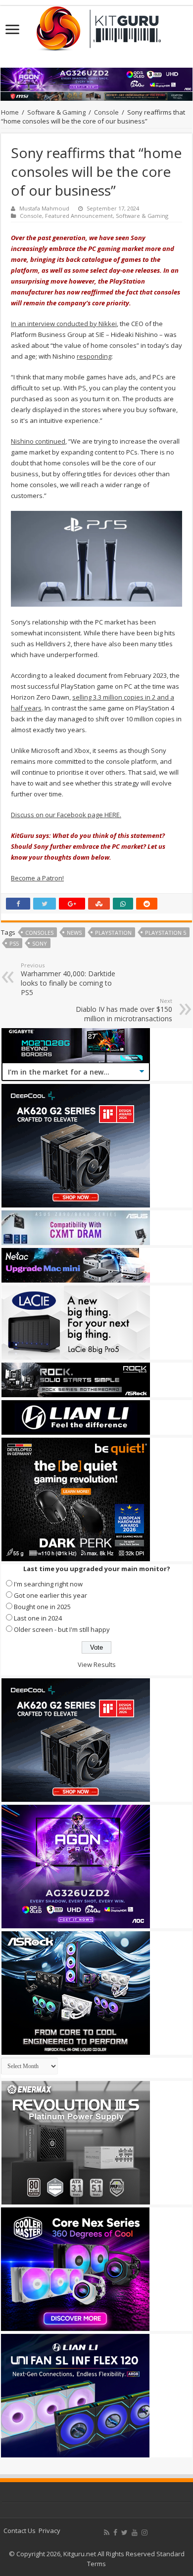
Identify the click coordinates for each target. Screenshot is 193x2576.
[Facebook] (115, 2533)
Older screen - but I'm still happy (62, 1629)
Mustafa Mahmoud (44, 208)
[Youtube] (135, 2533)
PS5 (14, 943)
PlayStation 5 (166, 933)
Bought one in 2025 (42, 1607)
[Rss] (107, 2533)
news (74, 933)
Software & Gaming (56, 112)
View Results (97, 1664)
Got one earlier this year (50, 1595)
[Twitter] (124, 2533)
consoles (39, 933)
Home (10, 112)
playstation (113, 933)
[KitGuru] (96, 25)
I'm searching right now (48, 1584)
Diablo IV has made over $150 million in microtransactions (124, 1010)
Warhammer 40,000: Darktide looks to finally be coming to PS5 (68, 979)
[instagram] (145, 2533)
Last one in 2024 (38, 1618)
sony (40, 943)
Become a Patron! (37, 878)
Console (106, 112)
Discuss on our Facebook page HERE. (66, 815)
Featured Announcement (79, 216)
